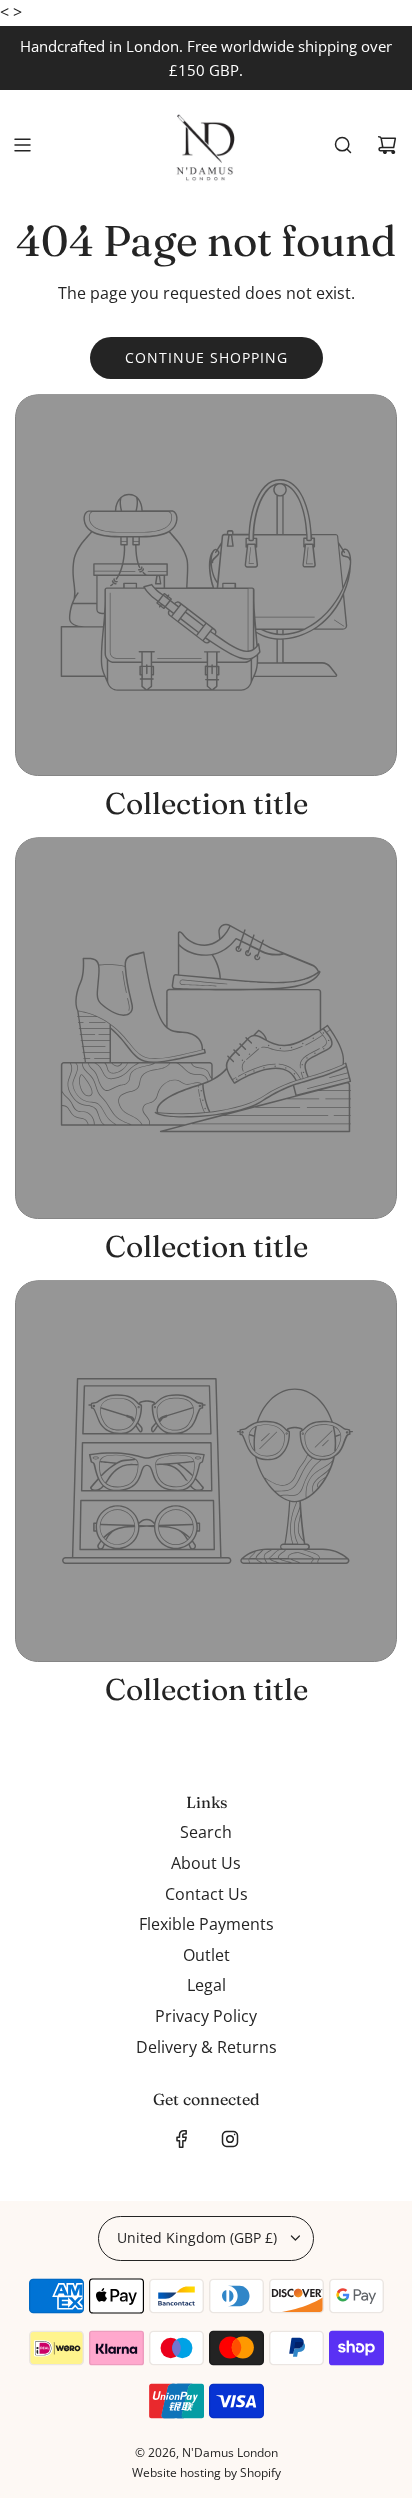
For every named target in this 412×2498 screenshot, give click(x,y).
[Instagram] (230, 2139)
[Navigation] (22, 145)
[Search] (343, 145)
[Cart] (387, 145)
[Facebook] (182, 2139)
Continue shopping (206, 357)
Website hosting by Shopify (206, 2472)
